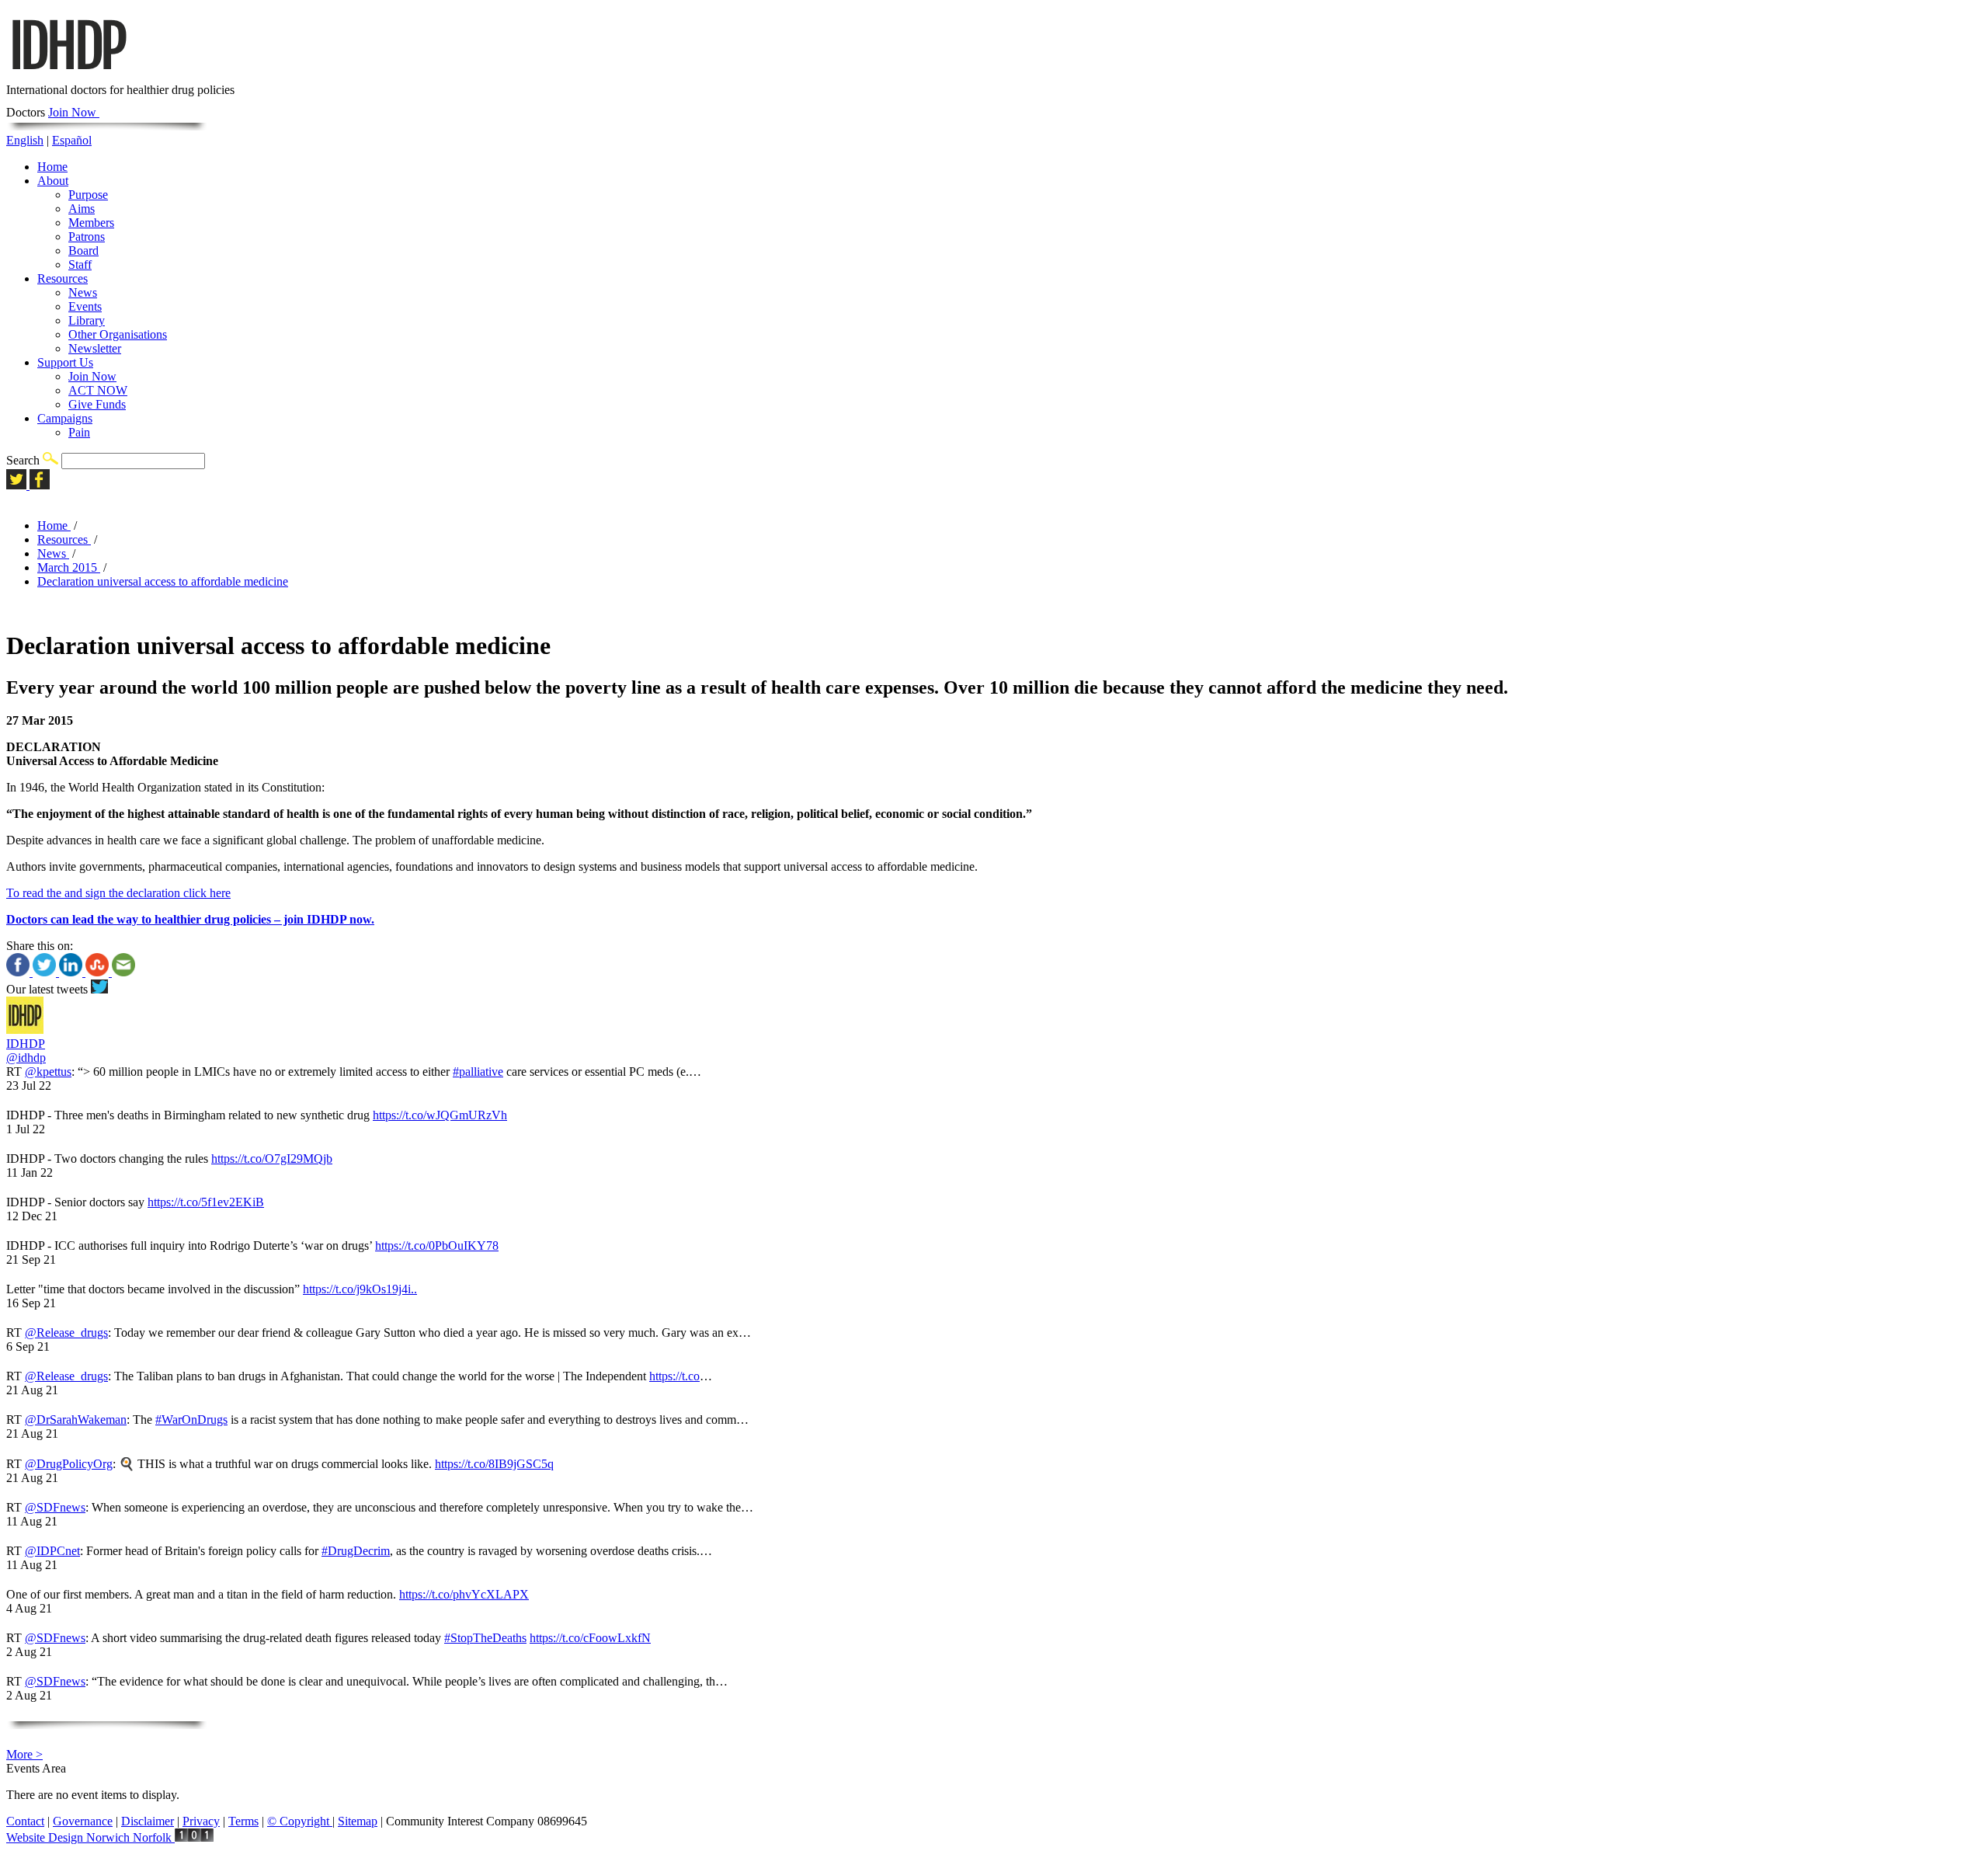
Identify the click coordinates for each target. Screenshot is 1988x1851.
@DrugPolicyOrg (69, 1464)
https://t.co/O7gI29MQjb (272, 1159)
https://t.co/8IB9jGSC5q (494, 1464)
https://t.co (674, 1376)
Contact (25, 1821)
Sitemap (358, 1821)
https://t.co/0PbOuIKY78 (437, 1246)
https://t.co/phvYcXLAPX (464, 1594)
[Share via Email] (123, 972)
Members (91, 223)
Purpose (88, 195)
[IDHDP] (68, 76)
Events (85, 306)
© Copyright (300, 1821)
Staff (80, 264)
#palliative (478, 1072)
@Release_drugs (66, 1333)
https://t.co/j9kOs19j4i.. (360, 1289)
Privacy (201, 1821)
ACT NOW (98, 390)
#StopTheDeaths (485, 1638)
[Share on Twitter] (46, 972)
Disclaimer (148, 1821)
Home (52, 167)
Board (83, 251)
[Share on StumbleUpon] (99, 972)
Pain (79, 432)
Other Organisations (118, 334)
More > (24, 1754)
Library (87, 320)
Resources (63, 278)
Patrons (87, 237)
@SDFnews (55, 1507)
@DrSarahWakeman (76, 1420)
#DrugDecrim (356, 1551)
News (83, 292)
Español (72, 140)
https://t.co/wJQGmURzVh (440, 1115)
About (53, 181)
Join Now (74, 112)
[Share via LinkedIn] (72, 972)
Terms (243, 1821)
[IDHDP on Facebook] (40, 485)
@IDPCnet (52, 1551)
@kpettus (48, 1072)
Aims (82, 209)
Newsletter (95, 348)
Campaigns (65, 418)
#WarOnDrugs (191, 1420)
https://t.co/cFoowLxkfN (590, 1638)
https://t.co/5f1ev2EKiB (206, 1202)
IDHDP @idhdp (26, 1051)
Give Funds (97, 404)
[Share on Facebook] (19, 972)
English (25, 140)
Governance (83, 1821)
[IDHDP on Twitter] (18, 485)
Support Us (65, 362)
